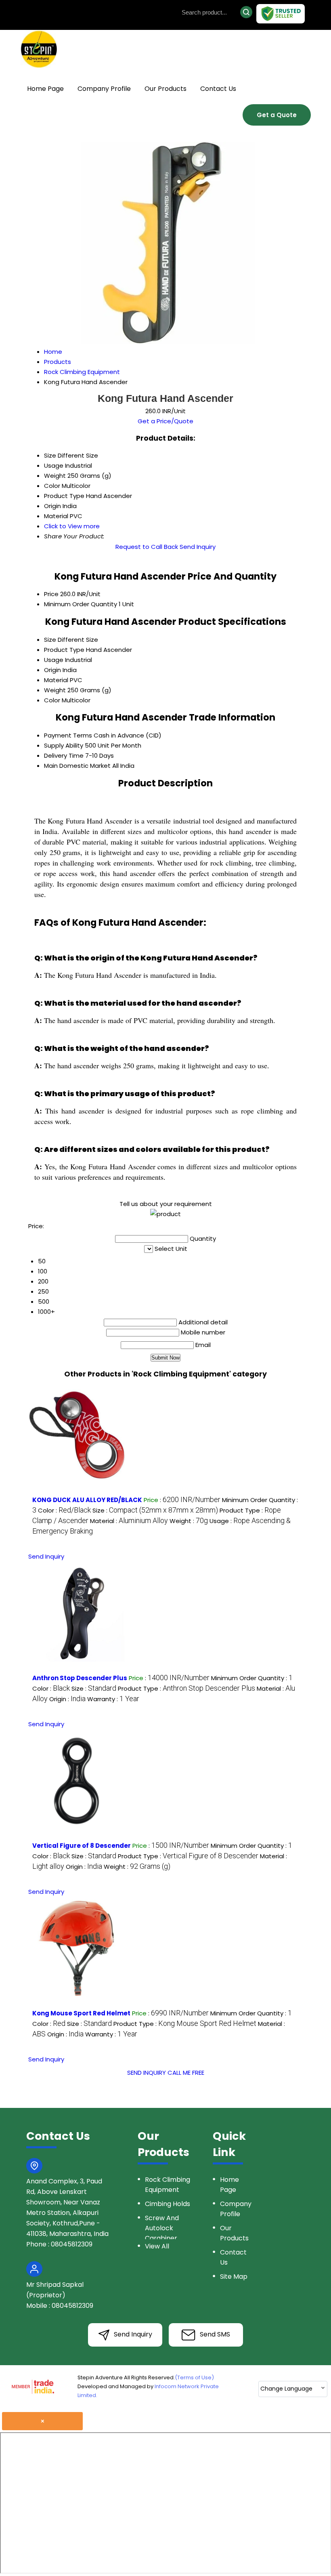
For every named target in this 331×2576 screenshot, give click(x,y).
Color (52, 700)
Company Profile (104, 89)
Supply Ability (64, 745)
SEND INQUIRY (147, 2073)
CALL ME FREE (186, 2073)
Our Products (165, 89)
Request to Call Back (147, 547)
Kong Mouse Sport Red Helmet (81, 2013)
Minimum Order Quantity (81, 604)
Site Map (234, 2277)
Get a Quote (277, 115)
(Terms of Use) (194, 2377)
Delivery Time (64, 755)
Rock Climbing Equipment (168, 2185)
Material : (129, 1521)
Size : (155, 1510)
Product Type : (186, 1688)
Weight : (189, 1521)
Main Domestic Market (77, 766)
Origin (52, 670)
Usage (54, 660)
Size (50, 640)
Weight (55, 690)
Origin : (67, 1699)
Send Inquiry (198, 547)
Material (56, 680)
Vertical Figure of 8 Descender (82, 1846)
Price (51, 594)
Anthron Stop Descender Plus (80, 1678)
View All (157, 2246)
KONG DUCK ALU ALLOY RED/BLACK (87, 1500)
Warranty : (113, 1699)
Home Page (45, 89)
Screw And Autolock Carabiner (162, 2228)
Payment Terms (68, 735)
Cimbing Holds (168, 2204)
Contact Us (218, 89)
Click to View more (72, 526)
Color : (64, 1510)
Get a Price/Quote (165, 421)
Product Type (64, 650)
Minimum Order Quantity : (252, 1678)
